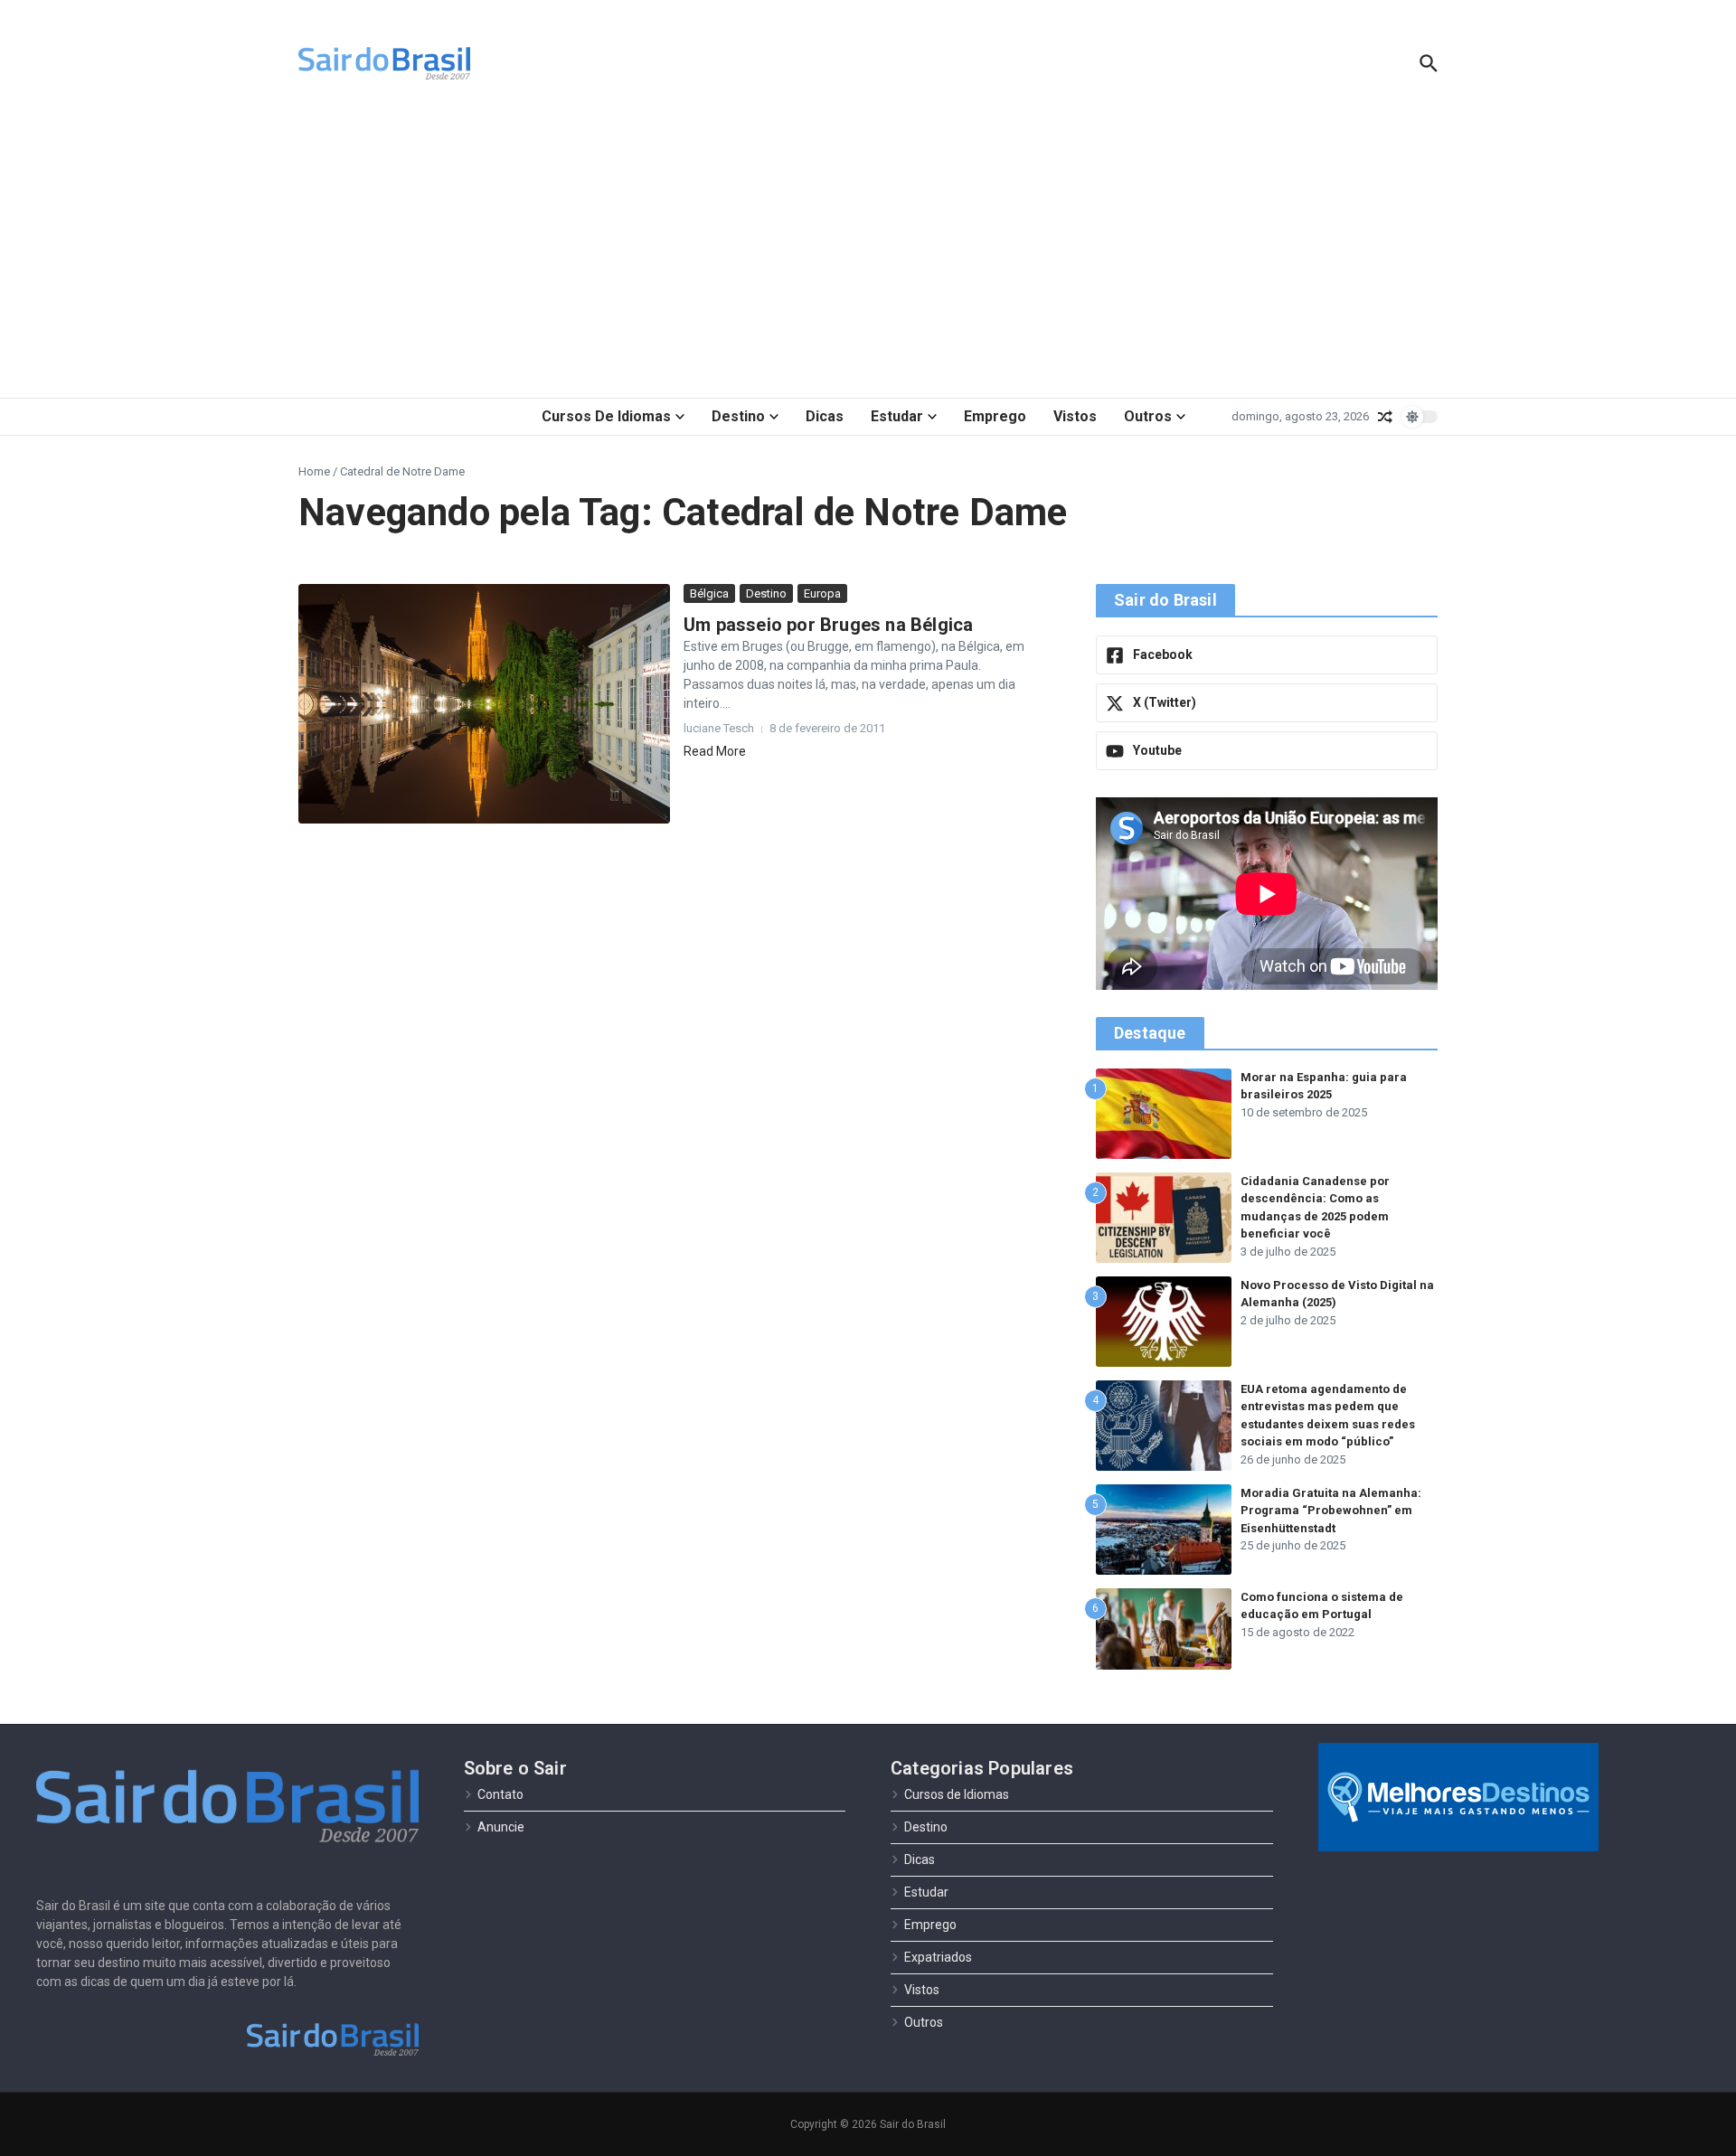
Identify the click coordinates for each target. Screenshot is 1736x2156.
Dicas (825, 416)
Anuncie (501, 1827)
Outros (1148, 416)
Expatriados (938, 1957)
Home (314, 471)
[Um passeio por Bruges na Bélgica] (484, 704)
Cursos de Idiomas (606, 416)
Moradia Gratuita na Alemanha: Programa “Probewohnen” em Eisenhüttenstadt (1331, 1511)
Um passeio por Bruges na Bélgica (828, 625)
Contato (500, 1794)
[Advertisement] (868, 253)
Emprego (995, 416)
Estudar (897, 416)
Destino (738, 416)
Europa (822, 593)
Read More (715, 751)
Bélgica (709, 593)
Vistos (1075, 416)
